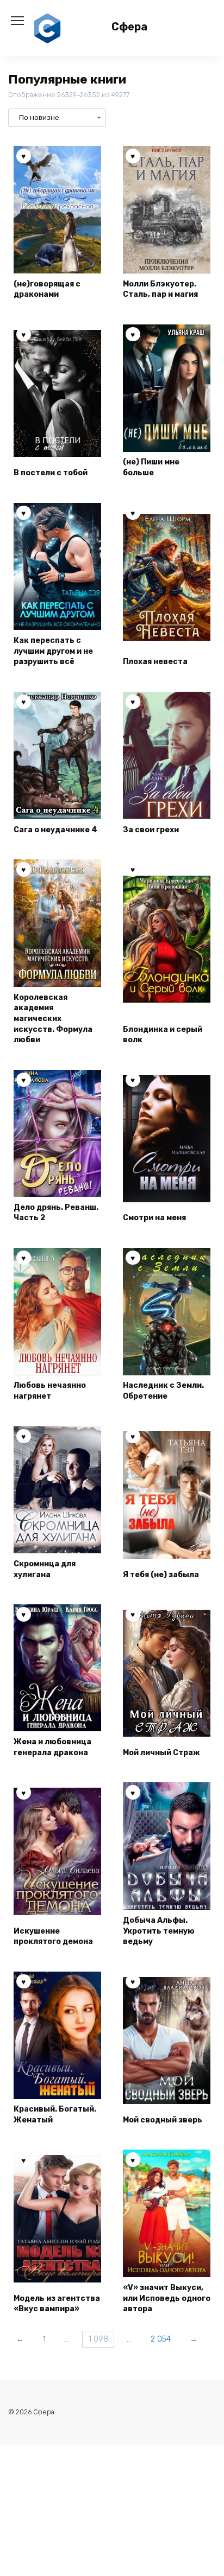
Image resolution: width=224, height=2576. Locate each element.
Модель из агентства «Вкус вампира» (57, 2304)
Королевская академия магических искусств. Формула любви (53, 1019)
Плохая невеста (155, 662)
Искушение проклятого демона (53, 1937)
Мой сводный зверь (163, 2120)
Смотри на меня (154, 1218)
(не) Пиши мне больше (151, 467)
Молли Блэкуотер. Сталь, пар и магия (160, 289)
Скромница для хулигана (45, 1569)
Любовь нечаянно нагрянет (50, 1391)
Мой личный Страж (161, 1753)
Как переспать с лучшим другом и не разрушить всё (53, 651)
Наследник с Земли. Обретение (163, 1391)
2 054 (161, 2339)
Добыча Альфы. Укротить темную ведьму (159, 1931)
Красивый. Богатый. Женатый (55, 2115)
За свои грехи (151, 830)
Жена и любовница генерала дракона (52, 1747)
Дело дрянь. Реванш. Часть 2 (56, 1213)
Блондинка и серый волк (163, 1035)
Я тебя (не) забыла (161, 1575)
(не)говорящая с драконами (47, 289)
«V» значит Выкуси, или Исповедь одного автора (167, 2298)
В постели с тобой (51, 473)
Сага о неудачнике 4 (55, 830)
